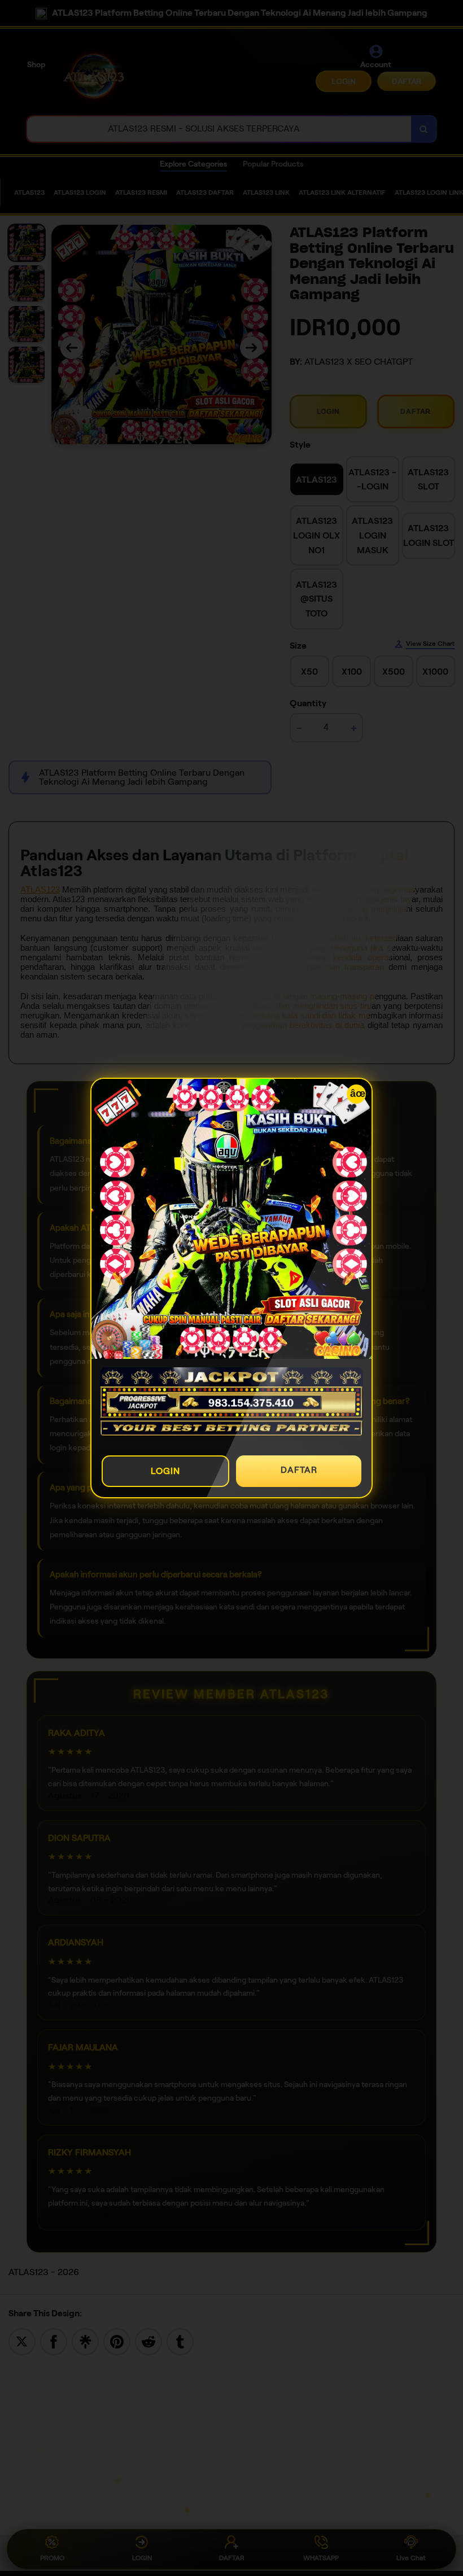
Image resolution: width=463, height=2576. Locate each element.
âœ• (358, 1094)
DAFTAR (299, 1470)
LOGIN (165, 1471)
